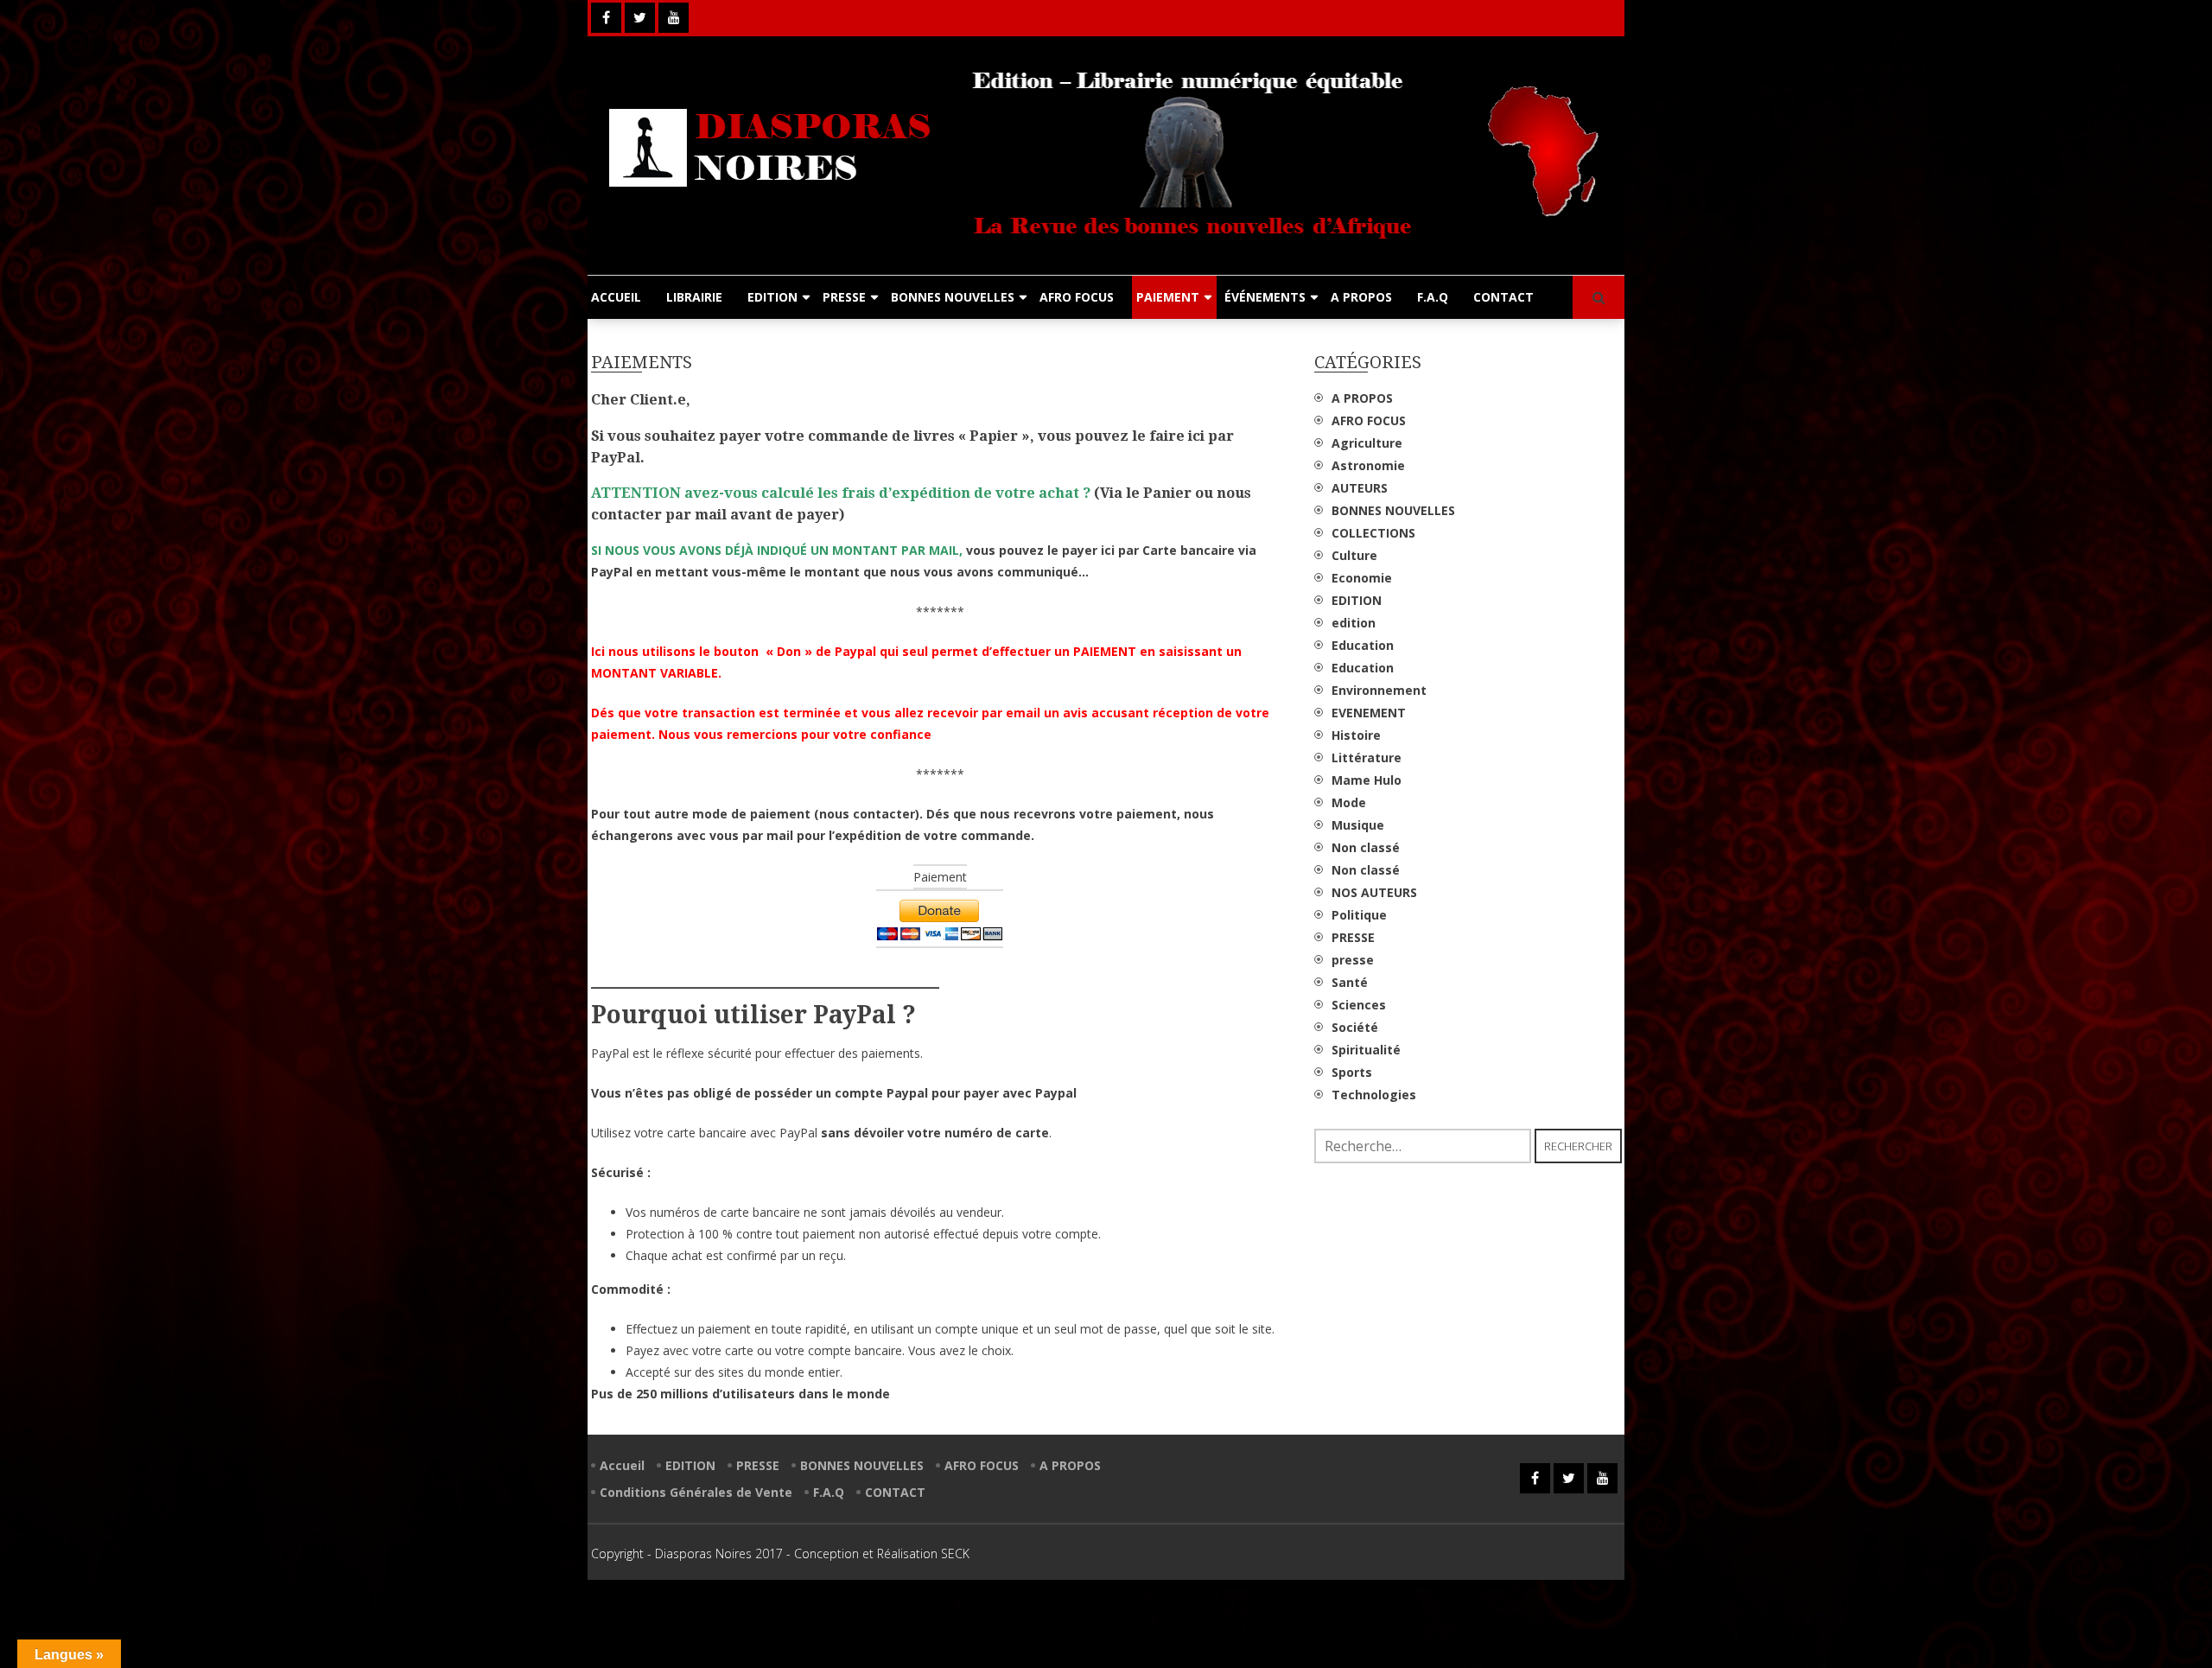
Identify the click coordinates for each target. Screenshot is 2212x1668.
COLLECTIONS (1373, 533)
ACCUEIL (616, 297)
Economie (1362, 578)
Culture (1354, 555)
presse (1353, 960)
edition (1354, 623)
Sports (1352, 1072)
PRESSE (844, 297)
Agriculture (1367, 443)
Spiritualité (1366, 1050)
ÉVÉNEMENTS (1265, 297)
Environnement (1379, 690)
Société (1355, 1027)
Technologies (1374, 1095)
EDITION (772, 297)
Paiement (940, 877)
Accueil (622, 1465)
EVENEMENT (1369, 713)
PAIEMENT (1168, 297)
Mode (1349, 802)
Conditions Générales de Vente (696, 1492)
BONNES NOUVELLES (953, 297)
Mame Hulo (1367, 780)
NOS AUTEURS (1374, 892)
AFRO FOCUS (1077, 297)
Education (1363, 645)
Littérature (1367, 758)
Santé (1350, 982)
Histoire (1356, 735)
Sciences (1359, 1005)
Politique (1359, 915)
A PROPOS (1361, 297)
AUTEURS (1360, 488)
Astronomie (1368, 465)
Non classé (1366, 847)
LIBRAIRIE (694, 297)
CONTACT (1503, 297)
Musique (1358, 825)
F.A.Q (1433, 297)
